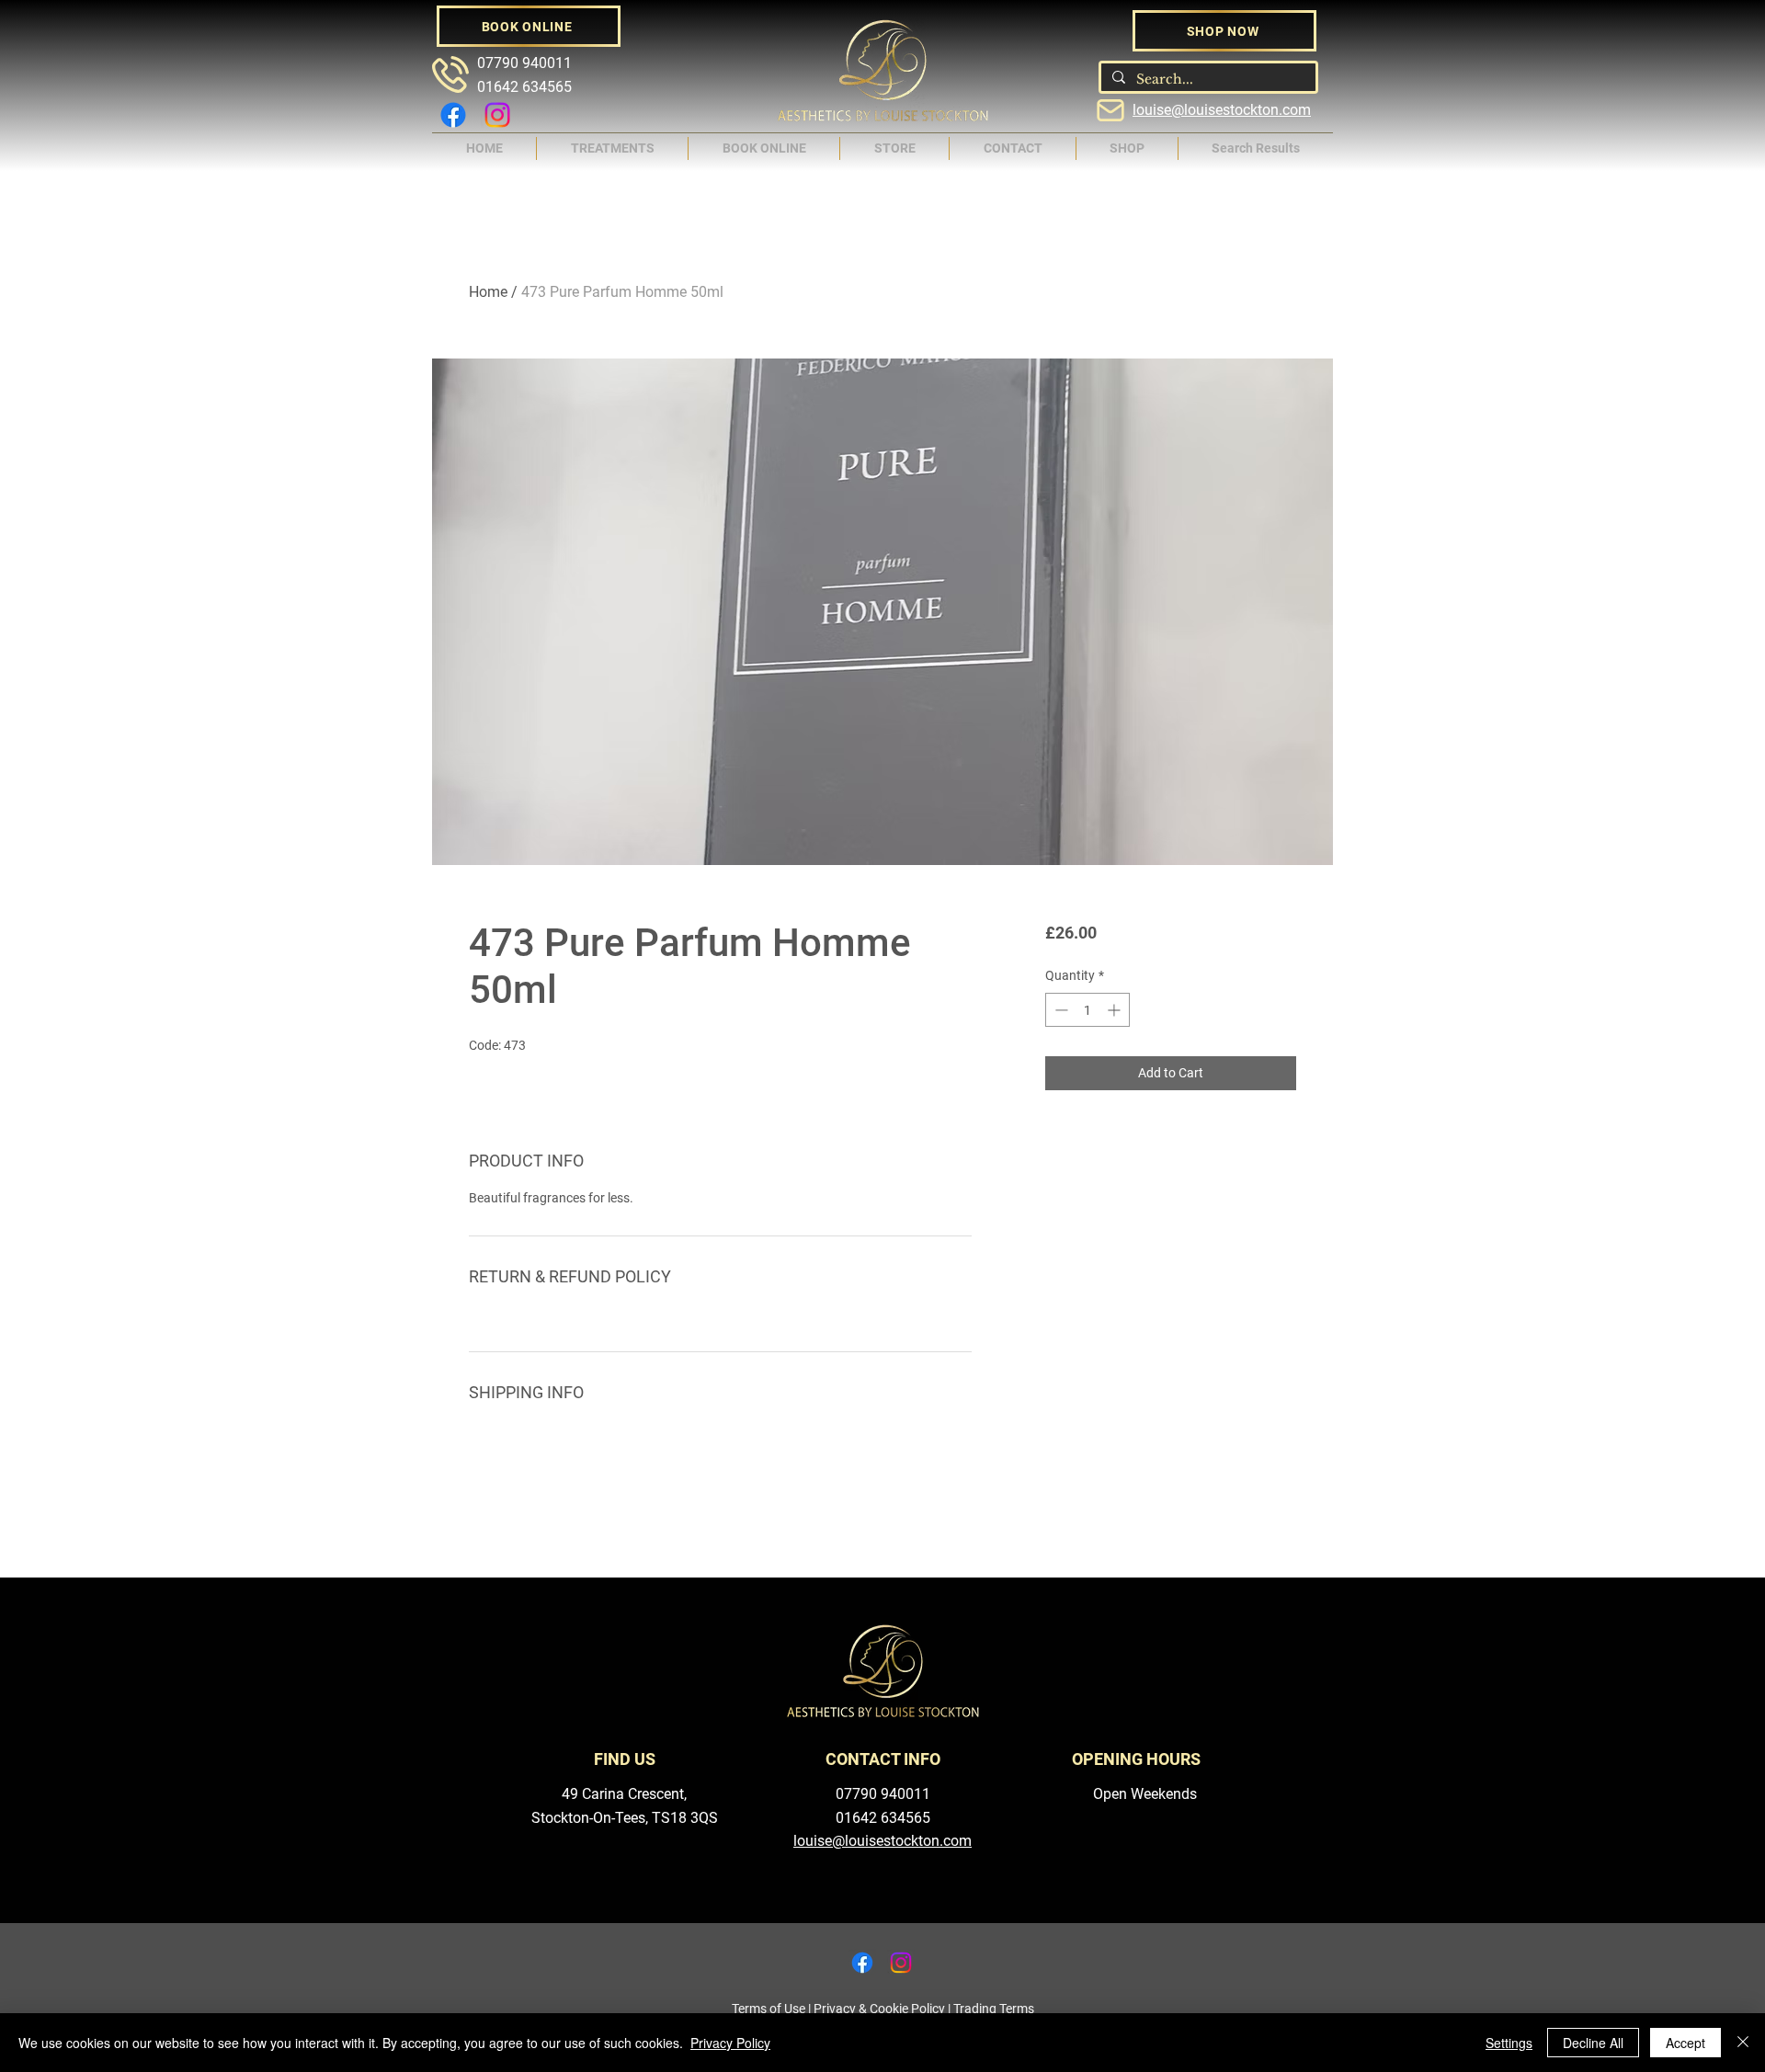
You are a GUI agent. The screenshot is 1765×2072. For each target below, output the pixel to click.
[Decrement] (1059, 1010)
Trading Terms (994, 2009)
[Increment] (1116, 1010)
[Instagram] (497, 115)
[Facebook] (453, 115)
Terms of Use (769, 2009)
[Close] (1743, 2043)
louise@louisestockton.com (1222, 110)
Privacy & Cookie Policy (879, 2009)
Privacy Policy (730, 2043)
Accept (1685, 2043)
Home (488, 292)
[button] (612, 148)
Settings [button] (1509, 2043)
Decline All (1593, 2043)
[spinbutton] (1087, 1010)
